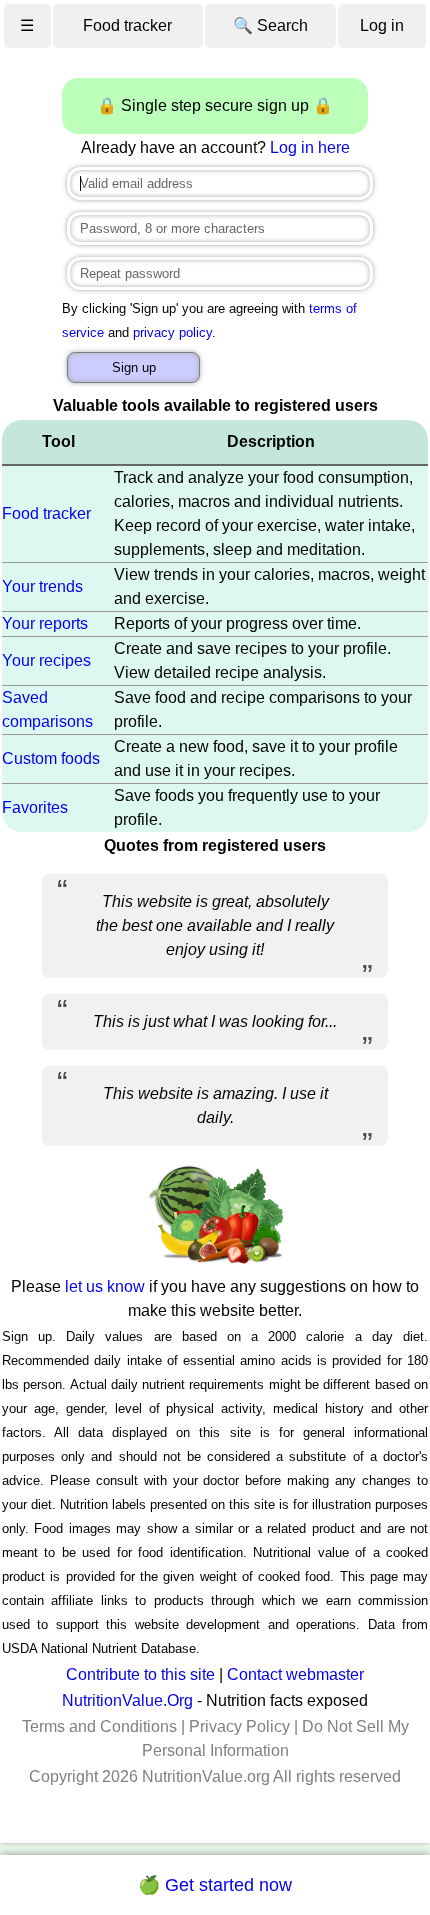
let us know (105, 1286)
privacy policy (172, 332)
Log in (382, 25)
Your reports (45, 623)
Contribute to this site (140, 1674)
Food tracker (127, 25)
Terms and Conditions (99, 1726)
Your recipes (46, 660)
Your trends (42, 586)
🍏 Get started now (215, 1885)
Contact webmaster (295, 1674)
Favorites (35, 807)
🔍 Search (270, 25)
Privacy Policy (239, 1726)
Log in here (310, 147)
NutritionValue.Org (127, 1700)
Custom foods (51, 758)
